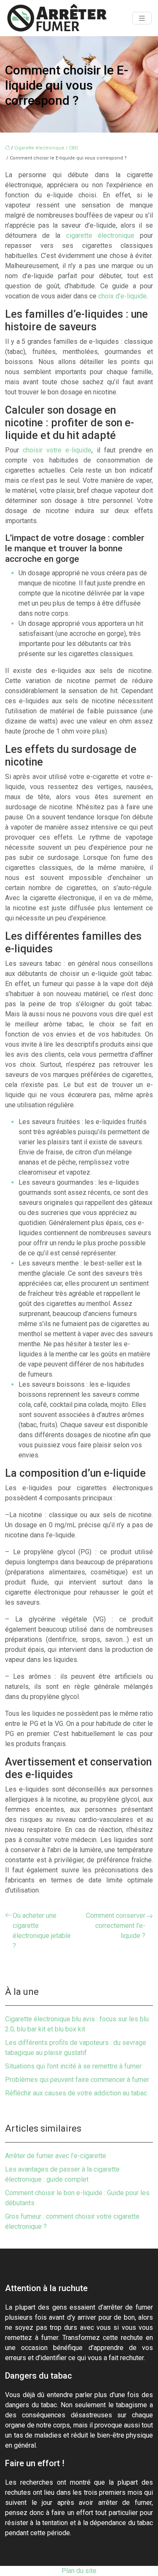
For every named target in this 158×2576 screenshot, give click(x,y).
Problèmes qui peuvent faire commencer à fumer (77, 2080)
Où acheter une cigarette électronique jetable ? (42, 1931)
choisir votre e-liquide (57, 450)
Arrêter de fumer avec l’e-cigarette (56, 2156)
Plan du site (79, 2571)
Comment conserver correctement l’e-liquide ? (116, 1926)
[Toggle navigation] (142, 18)
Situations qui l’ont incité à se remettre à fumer (73, 2066)
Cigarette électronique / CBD (46, 148)
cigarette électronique (100, 235)
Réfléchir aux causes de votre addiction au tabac (76, 2093)
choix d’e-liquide (122, 296)
